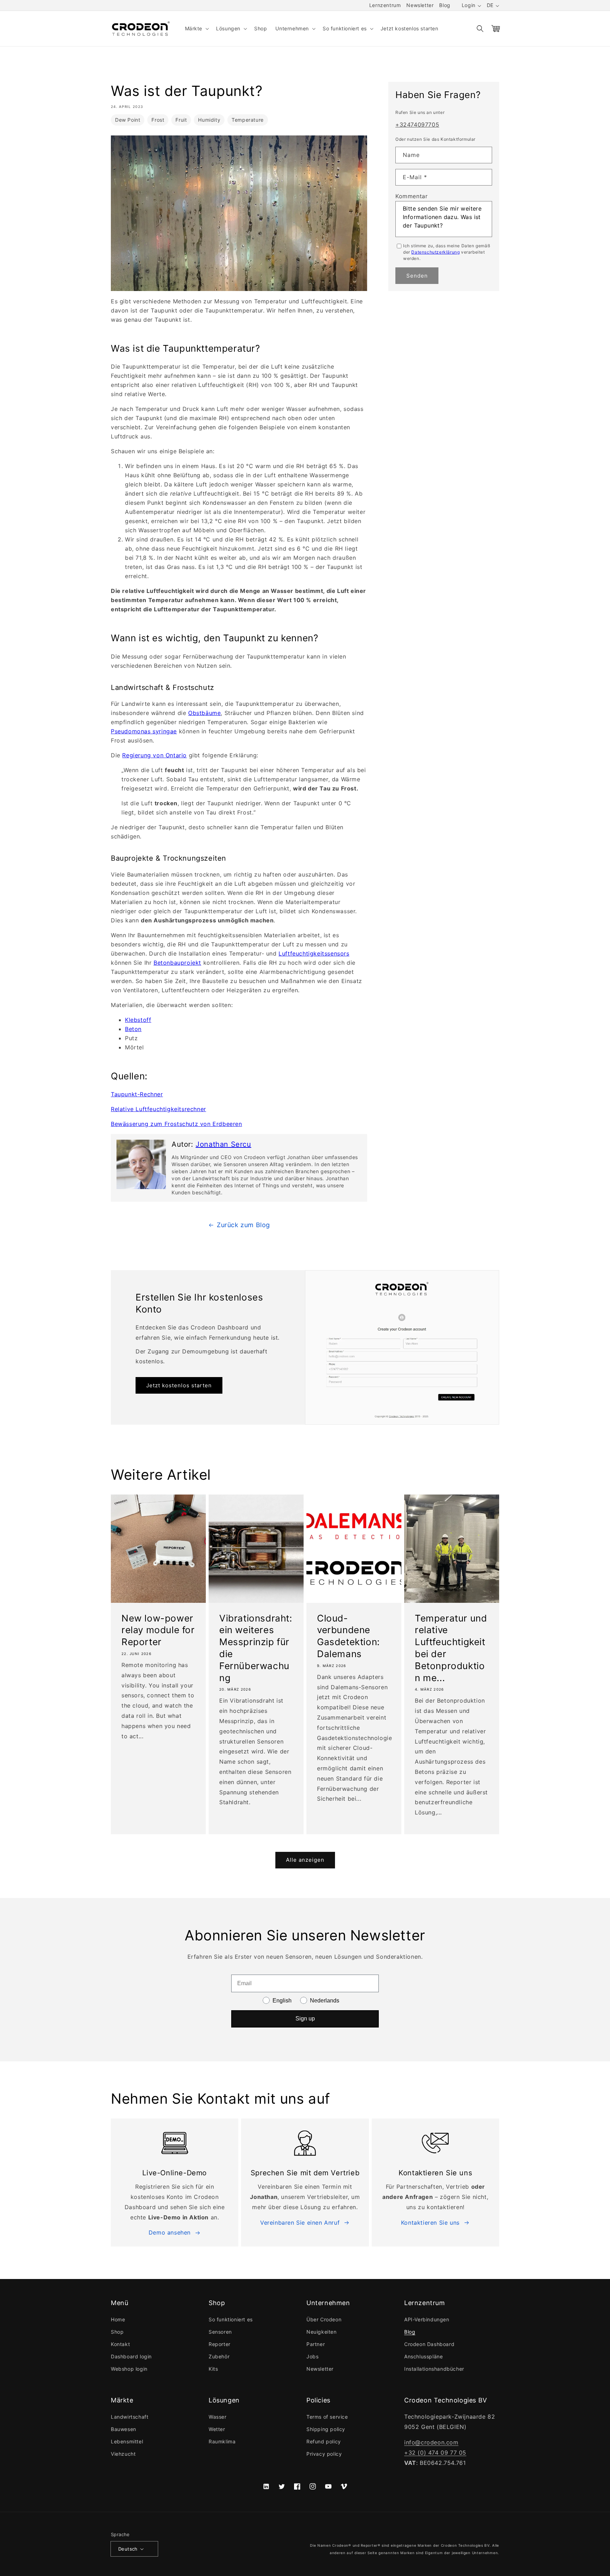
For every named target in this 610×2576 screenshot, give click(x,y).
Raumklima (222, 2441)
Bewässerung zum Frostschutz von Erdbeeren (177, 1124)
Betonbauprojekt (177, 963)
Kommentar (411, 196)
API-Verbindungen (427, 2319)
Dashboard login (131, 2356)
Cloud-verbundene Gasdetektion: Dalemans (348, 1636)
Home (118, 2319)
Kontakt (120, 2344)
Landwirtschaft (130, 2417)
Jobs (312, 2356)
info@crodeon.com (431, 2442)
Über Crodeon (324, 2319)
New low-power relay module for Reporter (158, 1630)
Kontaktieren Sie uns (430, 2223)
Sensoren (220, 2332)
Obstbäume (204, 713)
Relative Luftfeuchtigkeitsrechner (159, 1109)
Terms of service (327, 2417)
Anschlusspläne (423, 2356)
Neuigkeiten (322, 2332)
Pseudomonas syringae (144, 731)
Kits (213, 2369)
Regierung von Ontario (154, 755)
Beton (133, 1029)
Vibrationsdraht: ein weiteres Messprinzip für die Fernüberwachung (256, 1648)
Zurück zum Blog (243, 1225)
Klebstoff (138, 1020)
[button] (196, 29)
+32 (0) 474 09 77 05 (435, 2453)
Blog (445, 5)
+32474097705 (417, 125)
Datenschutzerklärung (435, 252)
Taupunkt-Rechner (137, 1094)
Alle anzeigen (305, 1860)
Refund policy (324, 2441)
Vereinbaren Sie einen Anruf (300, 2223)
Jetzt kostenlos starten (179, 1385)
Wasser (218, 2417)
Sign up (305, 2019)
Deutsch (128, 2549)
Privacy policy (324, 2454)
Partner (316, 2344)
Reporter (220, 2344)
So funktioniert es (231, 2319)
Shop (117, 2332)
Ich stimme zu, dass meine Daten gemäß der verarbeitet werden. (447, 252)
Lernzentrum (385, 5)
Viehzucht (123, 2454)
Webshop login (129, 2369)
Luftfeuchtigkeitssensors (314, 953)
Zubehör (219, 2356)
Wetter (217, 2429)
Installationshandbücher (434, 2369)
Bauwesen (124, 2429)
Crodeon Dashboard (429, 2344)
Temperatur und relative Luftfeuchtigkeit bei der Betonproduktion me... (451, 1648)
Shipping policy (326, 2429)
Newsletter (420, 5)
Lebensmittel (127, 2441)
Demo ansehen (170, 2232)
